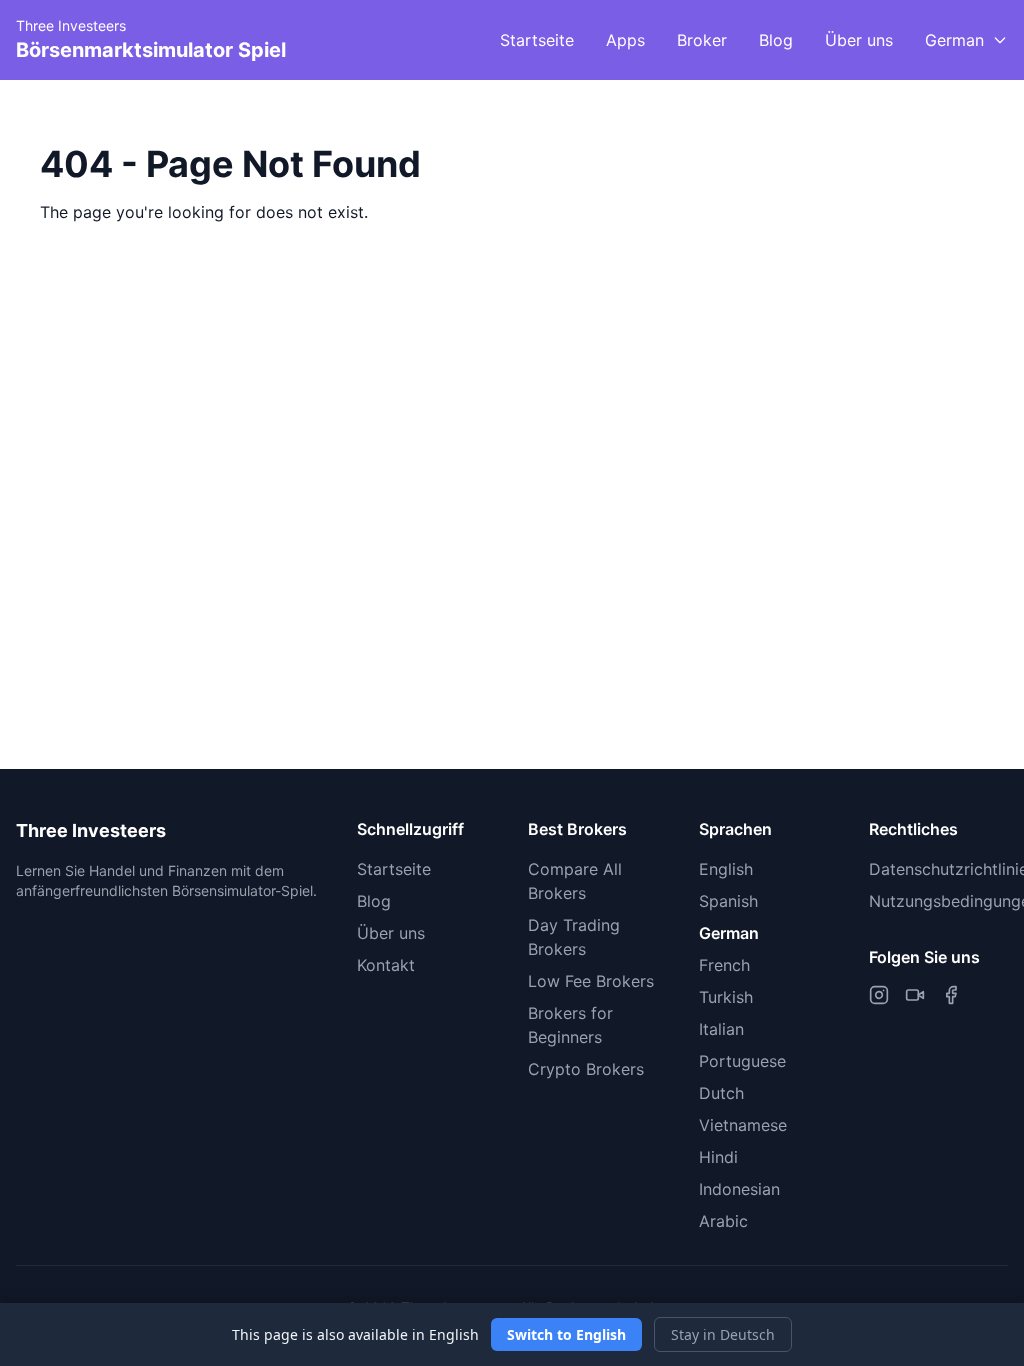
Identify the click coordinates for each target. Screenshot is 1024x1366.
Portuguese (742, 1061)
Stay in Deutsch (723, 1334)
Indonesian (739, 1189)
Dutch (721, 1093)
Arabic (723, 1221)
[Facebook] (951, 995)
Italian (721, 1029)
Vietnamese (743, 1125)
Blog (776, 40)
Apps (625, 40)
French (724, 965)
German (729, 933)
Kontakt (386, 965)
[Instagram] (879, 995)
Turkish (726, 997)
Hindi (718, 1157)
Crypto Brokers (586, 1069)
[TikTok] (915, 995)
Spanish (728, 901)
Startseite (537, 40)
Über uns (859, 40)
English (726, 869)
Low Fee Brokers (591, 981)
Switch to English (566, 1334)
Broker (702, 40)
